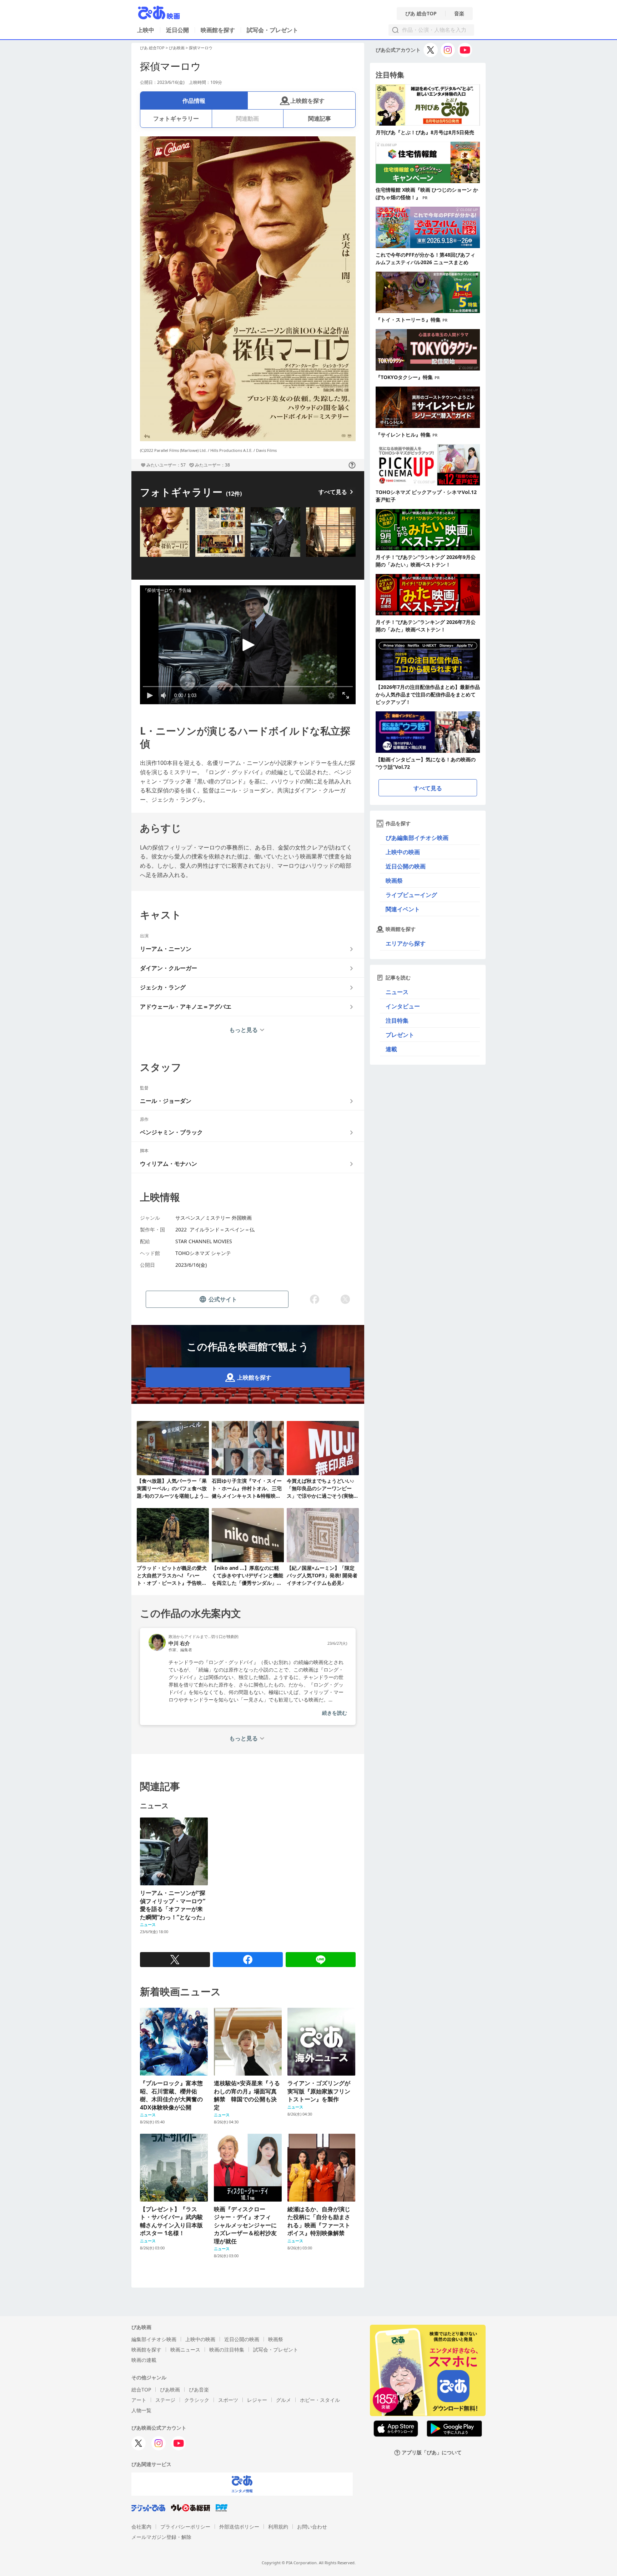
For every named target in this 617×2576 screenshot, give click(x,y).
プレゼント (400, 1035)
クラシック (197, 2400)
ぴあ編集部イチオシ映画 (417, 838)
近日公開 (177, 30)
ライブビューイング (411, 895)
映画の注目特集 (227, 2350)
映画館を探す (218, 30)
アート (139, 2400)
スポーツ (228, 2400)
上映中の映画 (403, 852)
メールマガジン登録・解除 (161, 2537)
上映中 (146, 30)
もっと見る (244, 1030)
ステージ (165, 2400)
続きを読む (335, 1713)
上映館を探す (307, 101)
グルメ (284, 2400)
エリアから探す (406, 943)
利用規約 (278, 2527)
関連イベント (403, 909)
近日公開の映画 (406, 866)
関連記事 (320, 119)
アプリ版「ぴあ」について (432, 2453)
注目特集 (397, 1020)
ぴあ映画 (177, 48)
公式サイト (223, 1299)
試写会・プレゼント (272, 30)
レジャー (257, 2400)
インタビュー (403, 1006)
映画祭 (394, 881)
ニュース (397, 992)
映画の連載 (144, 2360)
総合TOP (141, 2390)
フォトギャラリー (176, 119)
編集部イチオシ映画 (154, 2339)
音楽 (459, 14)
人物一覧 (141, 2410)
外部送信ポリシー (239, 2527)
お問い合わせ (312, 2527)
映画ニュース (185, 2350)
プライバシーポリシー (185, 2527)
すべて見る (333, 492)
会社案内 (141, 2527)
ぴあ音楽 (199, 2390)
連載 (391, 1049)
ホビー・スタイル (320, 2400)
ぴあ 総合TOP (421, 14)
